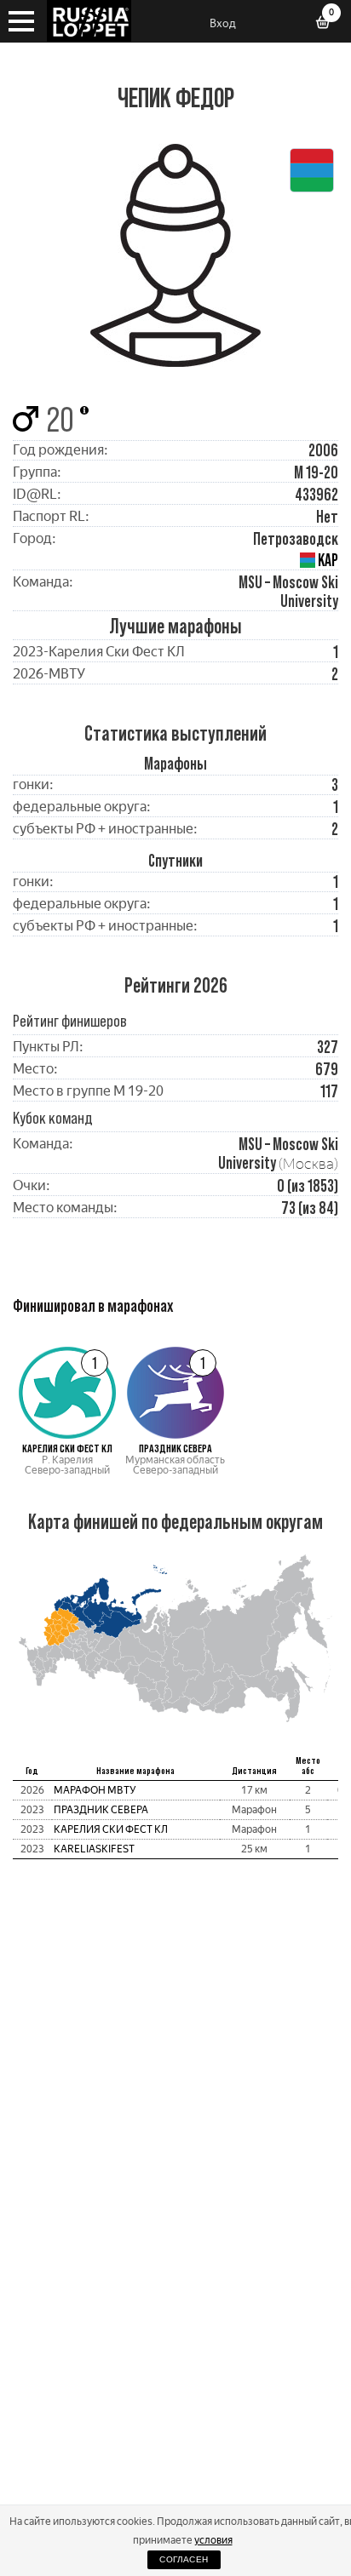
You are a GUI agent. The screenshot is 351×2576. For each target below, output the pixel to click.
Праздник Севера (101, 1810)
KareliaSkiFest (94, 1849)
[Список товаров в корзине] (329, 24)
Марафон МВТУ (95, 1790)
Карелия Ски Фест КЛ (111, 1829)
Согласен (184, 2559)
